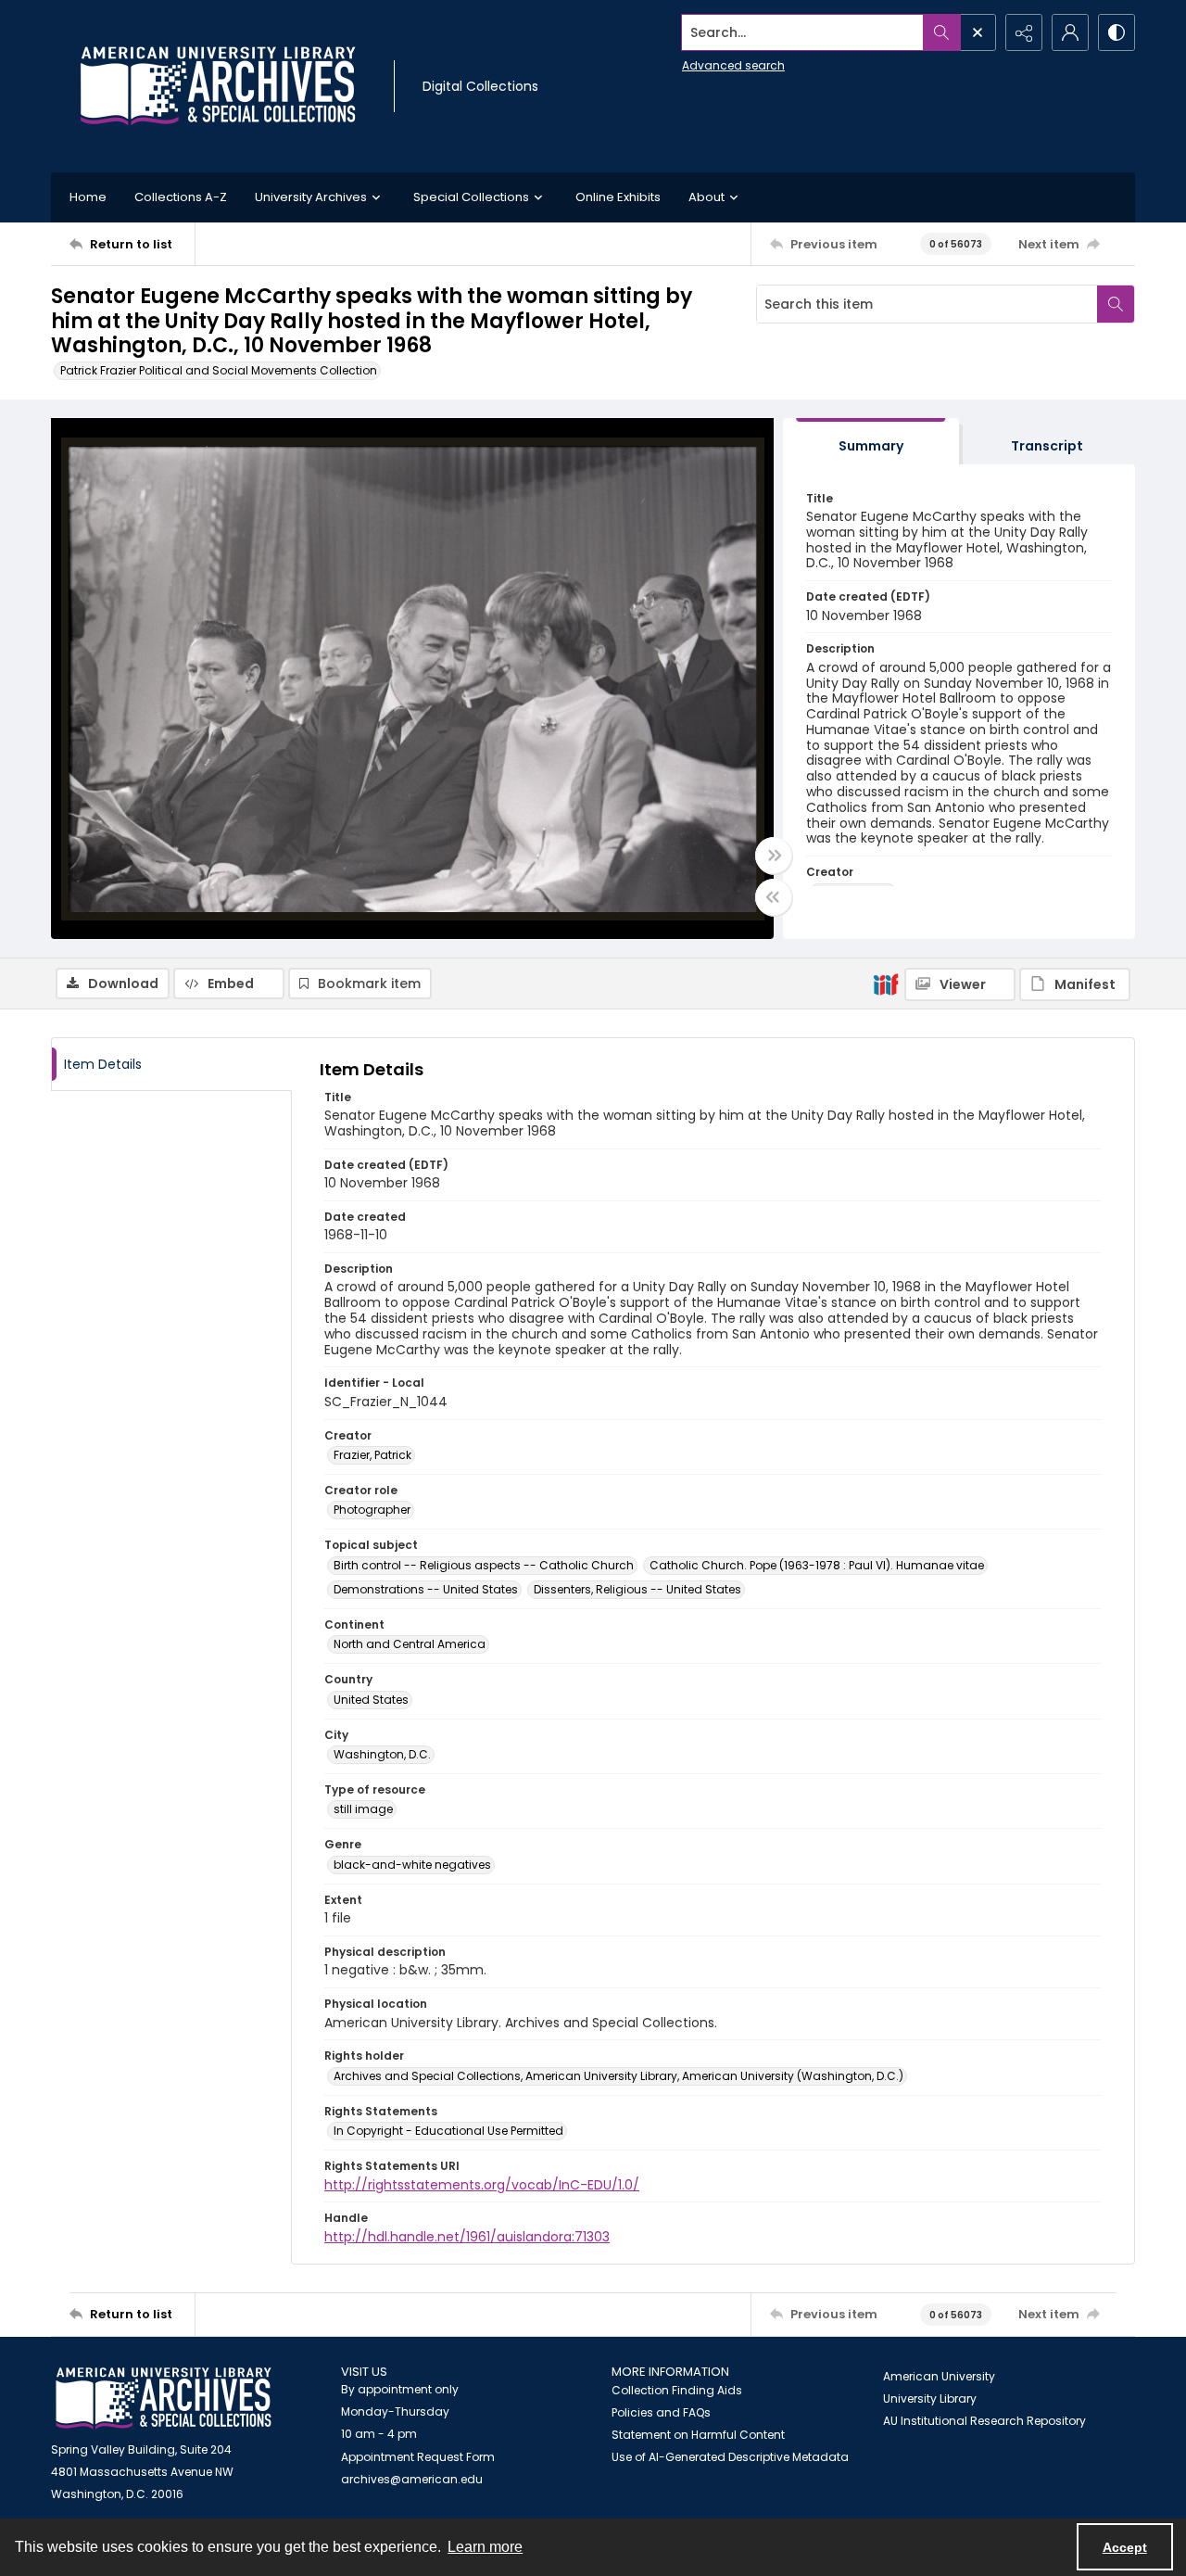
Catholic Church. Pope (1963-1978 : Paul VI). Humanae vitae (817, 1565)
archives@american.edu (412, 2479)
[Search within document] (1116, 304)
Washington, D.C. (382, 1754)
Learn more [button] (485, 2547)
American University (939, 2376)
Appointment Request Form (418, 2457)
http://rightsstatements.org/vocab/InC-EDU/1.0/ (482, 2185)
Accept (1125, 2547)
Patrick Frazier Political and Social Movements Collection (219, 370)
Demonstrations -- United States (426, 1589)
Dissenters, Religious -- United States (637, 1589)
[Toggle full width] (774, 856)
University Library (930, 2398)
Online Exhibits (618, 197)
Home (88, 197)
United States (371, 1700)
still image (363, 1809)
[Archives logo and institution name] (218, 86)
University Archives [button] (311, 197)
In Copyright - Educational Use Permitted (448, 2131)
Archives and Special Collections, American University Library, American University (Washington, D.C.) (618, 2076)
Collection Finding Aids (677, 2390)
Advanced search (733, 65)
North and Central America (410, 1644)
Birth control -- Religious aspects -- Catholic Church (484, 1565)
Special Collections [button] (471, 197)
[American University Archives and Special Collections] (164, 2398)
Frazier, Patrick (372, 1455)
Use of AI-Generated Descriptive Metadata (730, 2457)
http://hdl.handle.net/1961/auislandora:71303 (467, 2237)
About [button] (707, 197)
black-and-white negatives (412, 1865)
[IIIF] (886, 983)
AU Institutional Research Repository (984, 2421)
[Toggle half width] (774, 897)
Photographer (372, 1510)
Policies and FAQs (661, 2412)
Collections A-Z (181, 197)
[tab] (871, 442)
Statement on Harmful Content (698, 2435)
